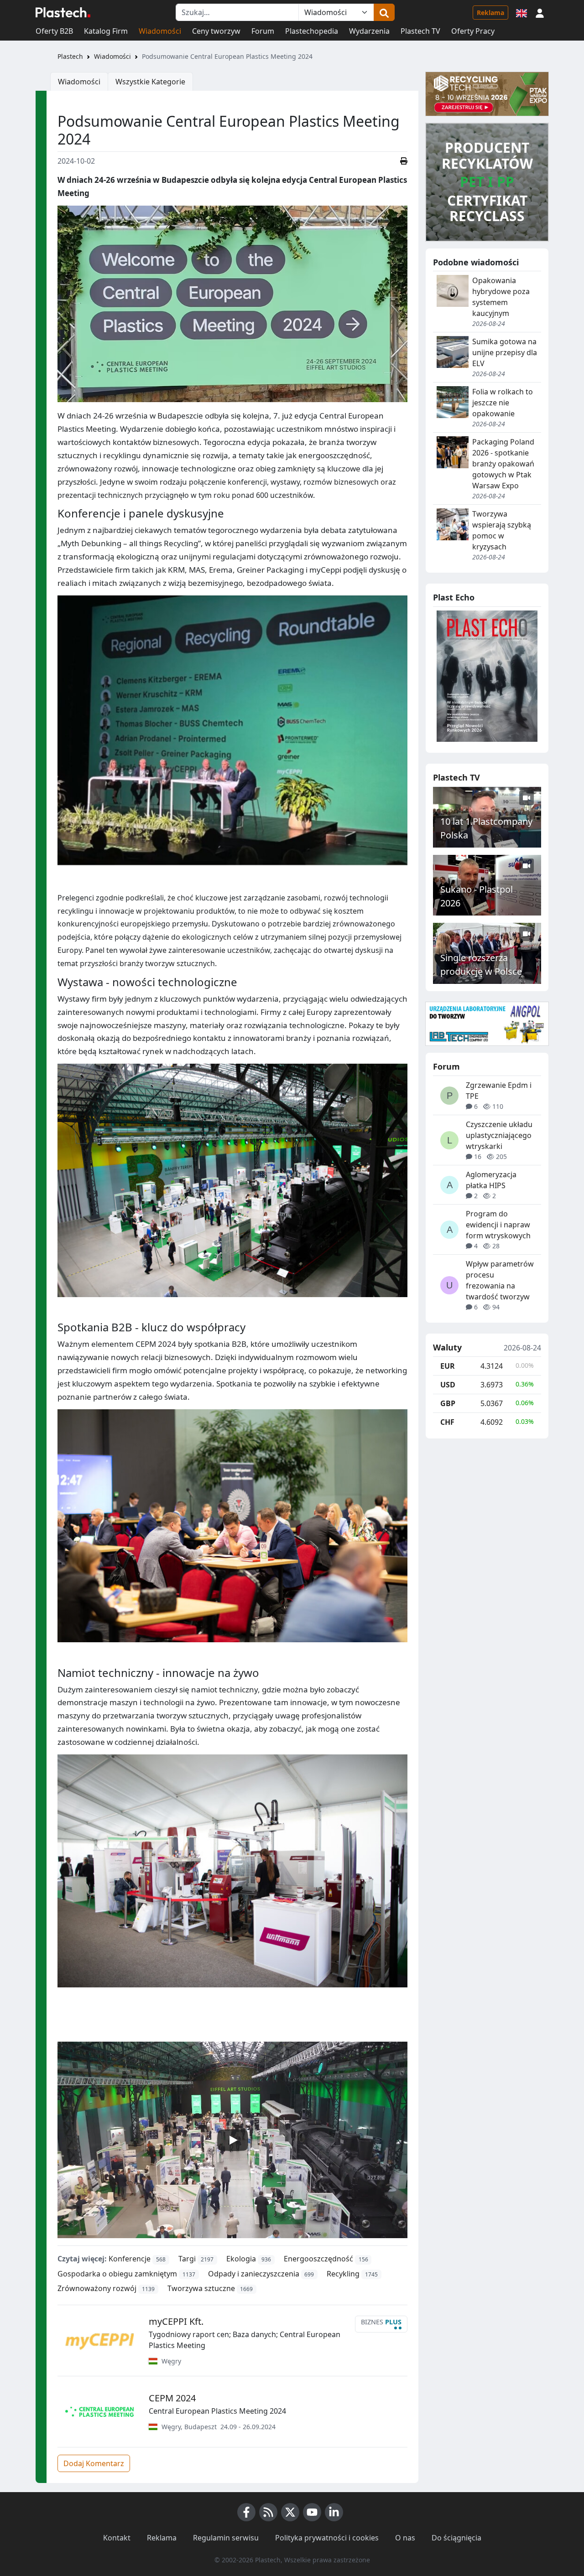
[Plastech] (63, 12)
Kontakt (117, 2538)
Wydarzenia (369, 31)
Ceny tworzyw (216, 31)
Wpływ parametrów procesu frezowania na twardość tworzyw (500, 1280)
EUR (448, 1366)
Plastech (70, 56)
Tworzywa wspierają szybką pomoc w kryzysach (502, 530)
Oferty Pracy (473, 31)
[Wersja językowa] (521, 12)
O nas (405, 2538)
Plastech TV (420, 31)
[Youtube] (312, 2512)
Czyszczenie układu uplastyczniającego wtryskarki (499, 1135)
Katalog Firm (106, 31)
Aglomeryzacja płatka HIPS (491, 1180)
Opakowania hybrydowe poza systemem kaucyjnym (501, 297)
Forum (263, 31)
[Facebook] (246, 2512)
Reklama (490, 13)
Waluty (447, 1348)
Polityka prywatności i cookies (327, 2538)
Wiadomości (160, 31)
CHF (447, 1422)
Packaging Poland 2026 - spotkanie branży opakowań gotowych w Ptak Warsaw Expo (503, 464)
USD (448, 1385)
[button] (540, 12)
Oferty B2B (54, 31)
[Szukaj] (384, 12)
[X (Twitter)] (290, 2512)
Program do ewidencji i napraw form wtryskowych (498, 1225)
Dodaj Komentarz (94, 2463)
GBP (448, 1403)
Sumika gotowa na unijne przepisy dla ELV (505, 352)
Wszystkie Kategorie (150, 82)
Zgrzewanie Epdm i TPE (499, 1091)
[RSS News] (268, 2512)
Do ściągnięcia (456, 2538)
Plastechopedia (312, 31)
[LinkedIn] (334, 2512)
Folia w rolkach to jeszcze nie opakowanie (503, 403)
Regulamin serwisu (226, 2538)
